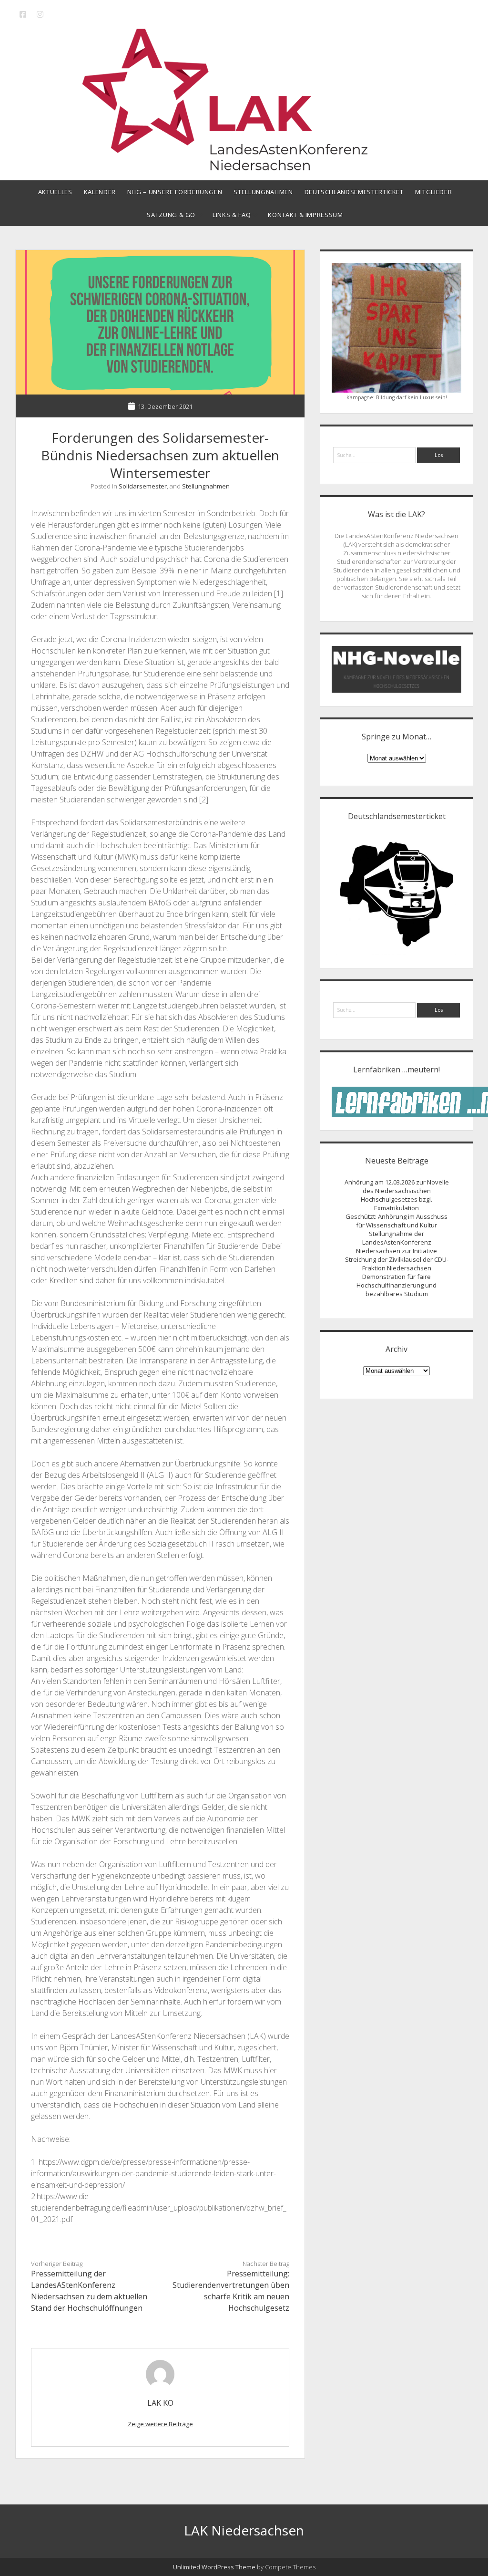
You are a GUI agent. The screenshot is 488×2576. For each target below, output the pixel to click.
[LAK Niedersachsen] (244, 166)
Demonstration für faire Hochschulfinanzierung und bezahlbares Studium (396, 1285)
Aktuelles (55, 192)
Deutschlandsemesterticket (354, 192)
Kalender (100, 192)
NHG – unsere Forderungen (175, 192)
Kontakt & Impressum (305, 215)
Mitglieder (434, 192)
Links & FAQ (232, 215)
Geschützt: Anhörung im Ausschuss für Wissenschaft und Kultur (396, 1221)
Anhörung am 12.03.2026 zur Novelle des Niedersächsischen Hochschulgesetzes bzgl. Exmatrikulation (397, 1195)
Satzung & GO (171, 215)
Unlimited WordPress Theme (214, 2567)
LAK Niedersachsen (244, 2530)
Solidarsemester (143, 486)
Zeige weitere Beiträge (160, 2424)
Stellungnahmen (263, 192)
